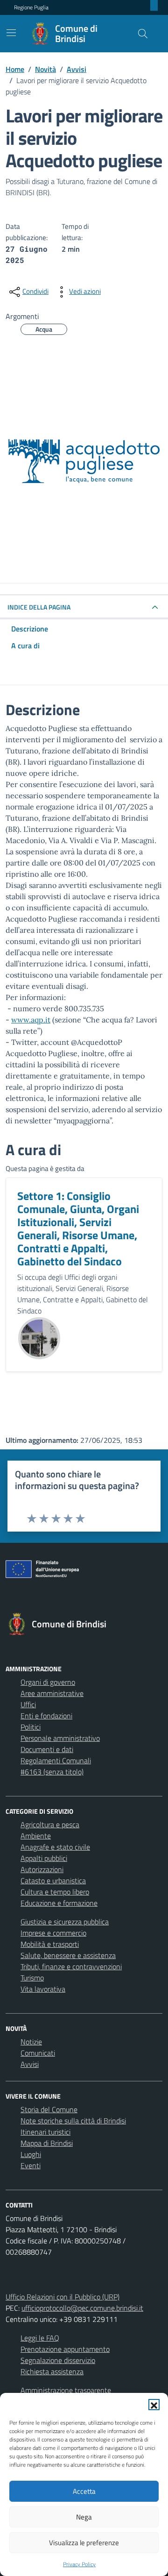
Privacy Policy (79, 2564)
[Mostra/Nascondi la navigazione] (11, 33)
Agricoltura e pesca (50, 1824)
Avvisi (30, 2064)
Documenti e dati (47, 1749)
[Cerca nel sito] (143, 34)
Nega (84, 2517)
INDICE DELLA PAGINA (39, 607)
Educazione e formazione (59, 1903)
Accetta (84, 2491)
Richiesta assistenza (52, 2371)
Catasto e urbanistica (53, 1881)
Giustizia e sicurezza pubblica (65, 1922)
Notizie (31, 2042)
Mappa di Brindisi (47, 2143)
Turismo (32, 1978)
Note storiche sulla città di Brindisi (73, 2121)
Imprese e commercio (53, 1933)
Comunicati (38, 2053)
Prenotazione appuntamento (65, 2349)
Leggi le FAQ (40, 2338)
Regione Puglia (31, 7)
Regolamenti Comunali (56, 1760)
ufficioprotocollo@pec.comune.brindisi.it (82, 2308)
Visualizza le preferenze (84, 2543)
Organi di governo (48, 1682)
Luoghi (31, 2154)
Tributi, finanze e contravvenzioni (71, 1966)
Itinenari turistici (45, 2132)
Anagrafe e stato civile (55, 1847)
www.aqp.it (31, 1020)
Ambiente (36, 1836)
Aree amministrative (52, 1693)
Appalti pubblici (44, 1858)
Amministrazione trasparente (66, 2390)
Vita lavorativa (43, 1989)
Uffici (28, 1704)
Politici (31, 1727)
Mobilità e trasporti (50, 1944)
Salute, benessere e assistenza (68, 1955)
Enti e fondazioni (46, 1716)
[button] (154, 2405)
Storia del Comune (49, 2109)
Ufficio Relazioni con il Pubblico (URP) (63, 2297)
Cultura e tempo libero (55, 1892)
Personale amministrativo (60, 1738)
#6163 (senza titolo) (52, 1772)
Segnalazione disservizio (58, 2360)
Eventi (31, 2165)
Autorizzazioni (42, 1869)
